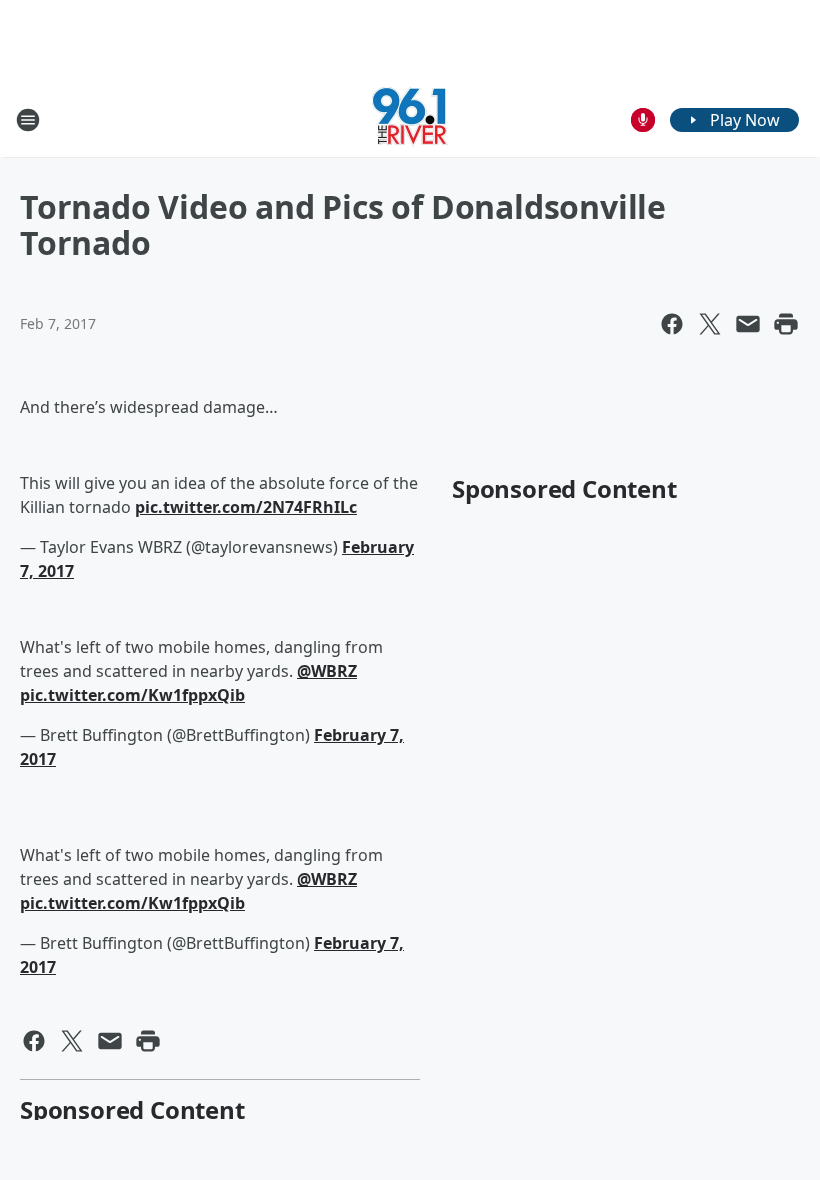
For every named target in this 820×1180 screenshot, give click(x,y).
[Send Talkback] (643, 120)
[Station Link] (410, 119)
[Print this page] (786, 324)
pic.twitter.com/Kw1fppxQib (132, 695)
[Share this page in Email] (748, 324)
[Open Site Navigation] (28, 120)
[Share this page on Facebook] (672, 324)
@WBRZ (327, 671)
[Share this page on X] (710, 324)
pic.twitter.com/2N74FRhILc (246, 507)
